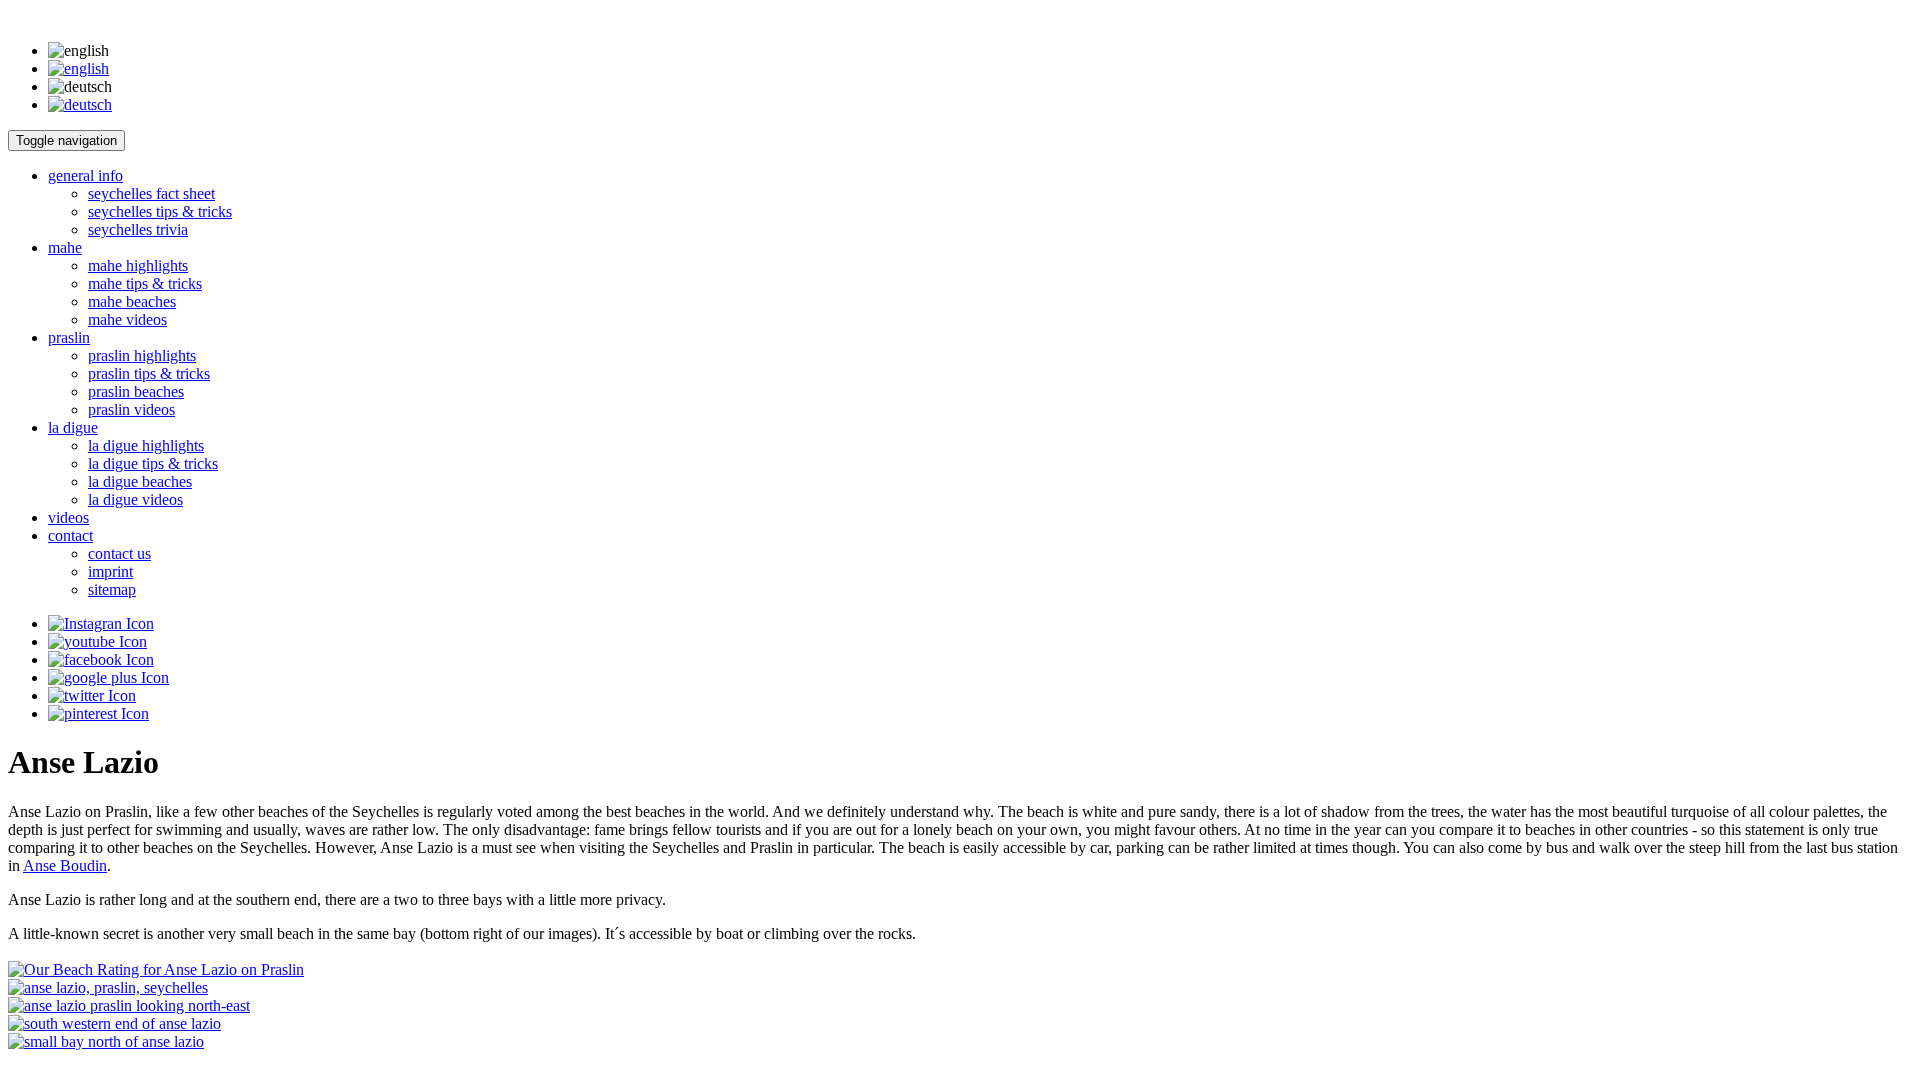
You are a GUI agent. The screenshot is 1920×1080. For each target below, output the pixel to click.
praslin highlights (142, 355)
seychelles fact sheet (151, 193)
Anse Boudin (65, 865)
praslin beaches (136, 391)
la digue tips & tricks (153, 463)
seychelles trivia (138, 229)
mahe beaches (132, 301)
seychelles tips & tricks (160, 211)
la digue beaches (140, 481)
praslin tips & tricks (149, 373)
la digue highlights (146, 445)
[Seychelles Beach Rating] (156, 969)
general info (85, 175)
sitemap (112, 589)
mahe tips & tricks (145, 283)
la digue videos (135, 499)
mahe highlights (138, 265)
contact (70, 535)
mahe (65, 247)
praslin (69, 337)
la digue (73, 427)
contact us (119, 553)
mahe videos (127, 319)
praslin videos (131, 409)
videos (68, 517)
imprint (110, 571)
